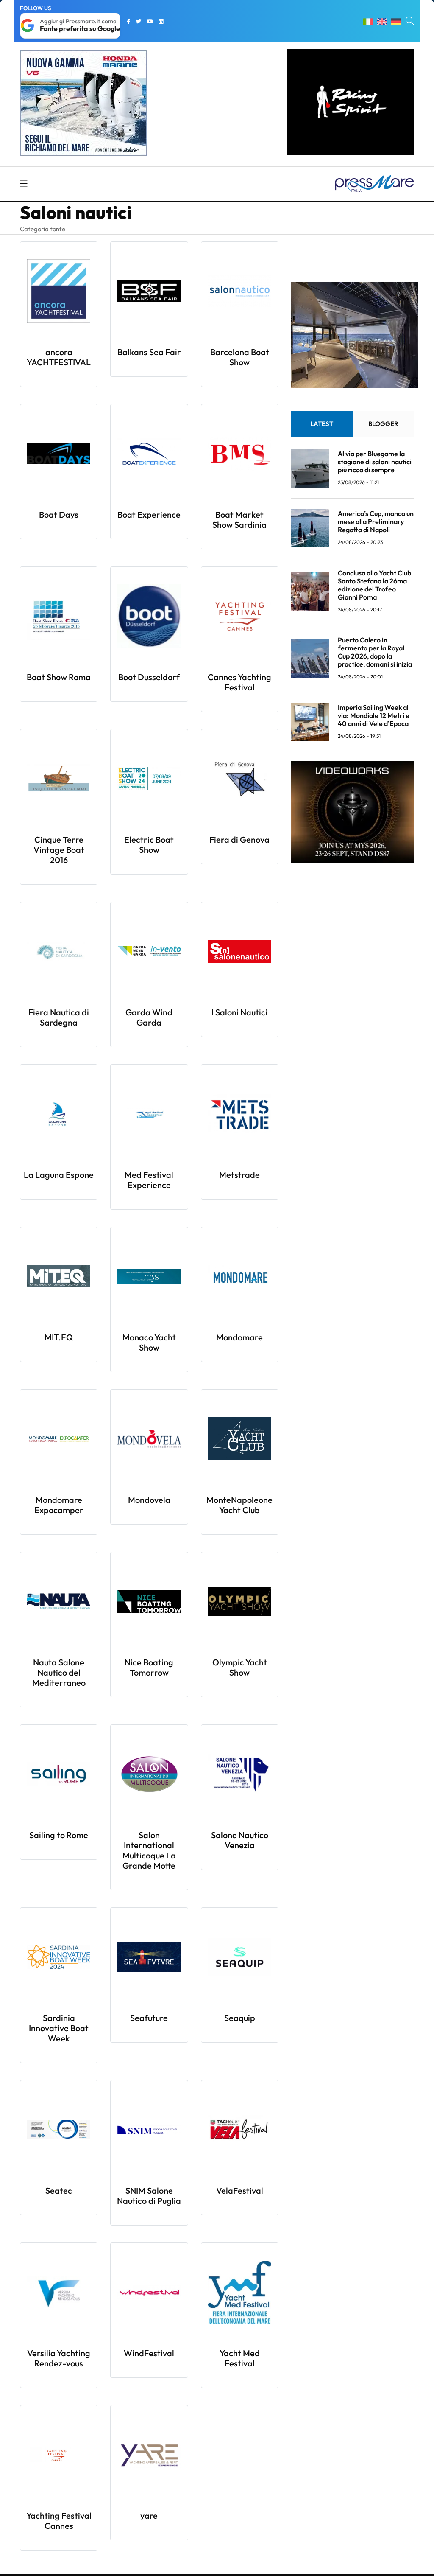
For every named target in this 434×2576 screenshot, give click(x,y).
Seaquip (240, 2018)
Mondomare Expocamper (59, 1505)
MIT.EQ (59, 1337)
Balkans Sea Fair (149, 352)
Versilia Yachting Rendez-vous (59, 2358)
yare (149, 2516)
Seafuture (149, 2018)
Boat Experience (149, 514)
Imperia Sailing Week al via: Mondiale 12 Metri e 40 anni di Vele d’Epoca (374, 715)
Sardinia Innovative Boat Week (59, 2028)
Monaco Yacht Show (149, 1342)
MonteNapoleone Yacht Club (239, 1505)
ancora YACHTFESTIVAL (59, 357)
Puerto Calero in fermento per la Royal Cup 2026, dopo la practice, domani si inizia (375, 652)
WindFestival (149, 2353)
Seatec (59, 2191)
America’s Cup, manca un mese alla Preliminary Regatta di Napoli (376, 521)
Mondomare (239, 1337)
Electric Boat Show (149, 845)
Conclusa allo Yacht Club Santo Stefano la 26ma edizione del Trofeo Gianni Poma (374, 585)
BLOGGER (383, 424)
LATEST (322, 424)
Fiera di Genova (239, 840)
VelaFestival (240, 2191)
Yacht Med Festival (240, 2358)
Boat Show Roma (59, 677)
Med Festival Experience (149, 1180)
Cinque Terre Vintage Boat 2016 (59, 850)
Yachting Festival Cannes (59, 2521)
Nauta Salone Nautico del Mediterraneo (59, 1672)
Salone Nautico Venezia (240, 1840)
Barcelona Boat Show (240, 357)
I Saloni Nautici (239, 1012)
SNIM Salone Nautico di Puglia (149, 2196)
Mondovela (149, 1500)
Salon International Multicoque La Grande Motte (149, 1850)
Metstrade (239, 1175)
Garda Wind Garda (149, 1017)
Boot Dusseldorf (149, 677)
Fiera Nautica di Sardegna (59, 1017)
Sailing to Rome (59, 1835)
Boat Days (59, 514)
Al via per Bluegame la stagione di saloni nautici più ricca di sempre (375, 462)
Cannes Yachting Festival (239, 682)
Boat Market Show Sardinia (239, 520)
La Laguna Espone (59, 1175)
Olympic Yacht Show (240, 1667)
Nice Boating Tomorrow (149, 1667)
